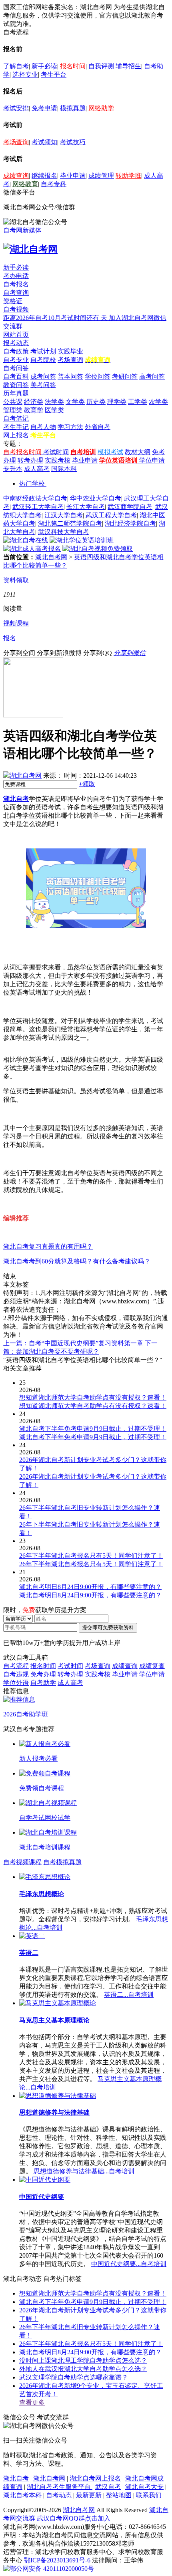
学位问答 (98, 376)
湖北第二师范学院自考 (70, 523)
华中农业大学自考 (96, 498)
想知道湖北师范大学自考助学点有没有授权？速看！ (93, 2293)
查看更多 (32, 2402)
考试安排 (16, 108)
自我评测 (101, 66)
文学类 (75, 402)
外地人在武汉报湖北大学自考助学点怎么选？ (83, 2369)
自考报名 (16, 284)
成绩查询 (16, 176)
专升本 (13, 469)
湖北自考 (16, 799)
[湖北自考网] (30, 249)
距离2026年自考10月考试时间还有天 (56, 318)
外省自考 (98, 427)
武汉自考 (108, 2487)
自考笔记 (16, 418)
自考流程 (16, 1666)
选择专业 (25, 74)
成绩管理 (101, 176)
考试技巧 (73, 142)
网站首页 (16, 335)
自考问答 (16, 368)
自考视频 (16, 309)
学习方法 (70, 427)
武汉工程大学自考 (111, 515)
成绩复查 (152, 1666)
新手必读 (44, 66)
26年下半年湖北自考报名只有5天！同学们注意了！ (91, 2344)
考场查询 (16, 142)
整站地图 (119, 2495)
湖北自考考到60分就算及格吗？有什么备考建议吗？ (77, 1261)
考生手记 (16, 427)
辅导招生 (128, 66)
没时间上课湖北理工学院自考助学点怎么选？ (83, 2361)
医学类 (54, 410)
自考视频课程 (22, 1862)
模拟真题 (73, 108)
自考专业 (16, 360)
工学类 (138, 402)
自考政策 (16, 351)
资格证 (13, 301)
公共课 (13, 402)
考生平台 (54, 74)
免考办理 (43, 1674)
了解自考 (16, 66)
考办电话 (16, 276)
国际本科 (64, 469)
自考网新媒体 (22, 230)
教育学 (34, 410)
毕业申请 (73, 176)
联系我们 (149, 2495)
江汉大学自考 (64, 515)
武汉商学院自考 (130, 507)
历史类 (96, 402)
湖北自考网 (51, 557)
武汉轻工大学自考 (38, 507)
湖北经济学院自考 (130, 523)
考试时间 (56, 452)
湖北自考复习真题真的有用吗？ (48, 1246)
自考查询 (16, 293)
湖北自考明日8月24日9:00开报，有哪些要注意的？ (90, 2352)
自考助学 (43, 1683)
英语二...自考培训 (129, 1995)
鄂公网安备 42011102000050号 (52, 2569)
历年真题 (16, 393)
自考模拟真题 (62, 1862)
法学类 (54, 402)
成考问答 (43, 376)
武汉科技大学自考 (64, 532)
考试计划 (43, 351)
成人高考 (37, 469)
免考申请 (44, 108)
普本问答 (70, 376)
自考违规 (16, 1674)
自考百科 (16, 376)
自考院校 (43, 360)
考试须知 (44, 142)
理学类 (117, 402)
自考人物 (43, 427)
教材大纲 (138, 452)
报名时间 (73, 66)
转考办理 (30, 460)
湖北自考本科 (22, 2495)
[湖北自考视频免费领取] (98, 549)
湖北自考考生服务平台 (60, 2487)
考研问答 (125, 376)
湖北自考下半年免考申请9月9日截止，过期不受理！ (93, 2302)
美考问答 (43, 385)
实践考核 (58, 460)
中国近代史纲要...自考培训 (129, 2264)
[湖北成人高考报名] (32, 549)
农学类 (158, 402)
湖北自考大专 (144, 2487)
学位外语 (16, 1683)
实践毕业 (70, 351)
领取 (87, 784)
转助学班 (128, 176)
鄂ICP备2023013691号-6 (57, 2560)
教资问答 (16, 385)
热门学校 (32, 484)
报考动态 (16, 343)
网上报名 (16, 435)
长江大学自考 (86, 507)
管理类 (13, 410)
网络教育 (25, 184)
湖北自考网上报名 (95, 2478)
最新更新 (89, 2495)
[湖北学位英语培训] (82, 540)
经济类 (34, 402)
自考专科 (54, 184)
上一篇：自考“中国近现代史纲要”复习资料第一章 (73, 1343)
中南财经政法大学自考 (35, 498)
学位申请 (152, 460)
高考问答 (152, 376)
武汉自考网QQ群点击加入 (74, 2518)
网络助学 (101, 108)
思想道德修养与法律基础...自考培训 (84, 2171)
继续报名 (44, 176)
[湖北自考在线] (26, 540)
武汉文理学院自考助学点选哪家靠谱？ (74, 2377)
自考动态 (59, 2495)
